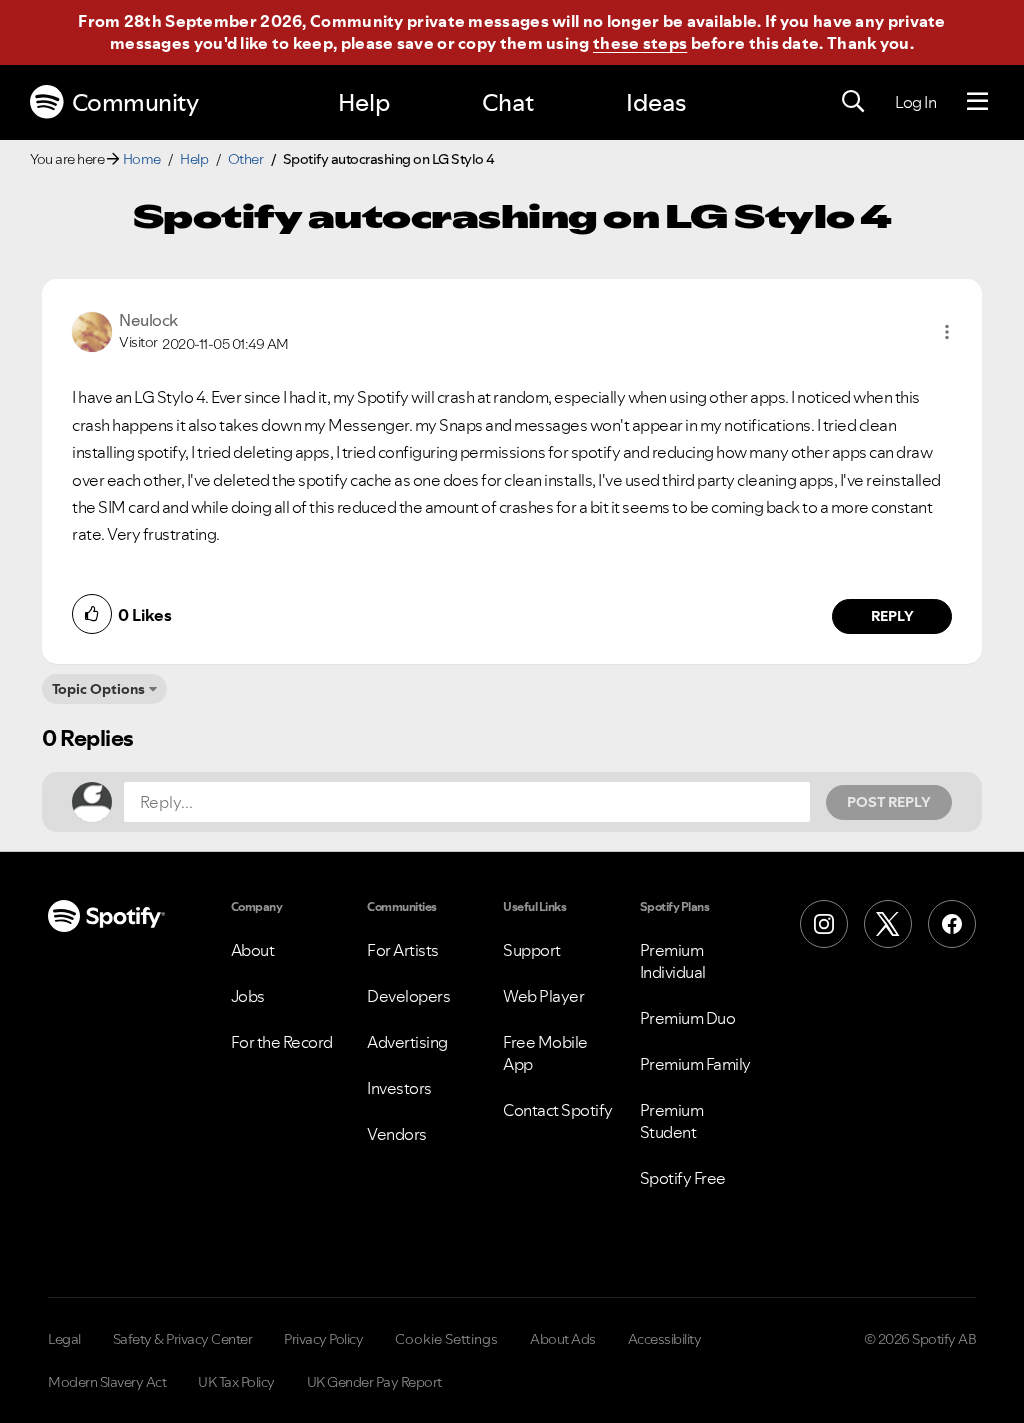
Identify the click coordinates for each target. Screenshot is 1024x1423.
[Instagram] (824, 924)
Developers (408, 996)
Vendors (397, 1134)
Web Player (543, 996)
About (253, 950)
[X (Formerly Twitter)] (888, 924)
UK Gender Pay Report (374, 1382)
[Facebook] (952, 924)
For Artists (403, 950)
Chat (508, 102)
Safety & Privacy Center (183, 1339)
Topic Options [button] (98, 689)
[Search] (853, 102)
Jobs (248, 996)
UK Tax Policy (236, 1382)
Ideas (656, 102)
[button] (947, 332)
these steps (640, 43)
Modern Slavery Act (107, 1382)
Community (135, 102)
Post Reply (889, 802)
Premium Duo (688, 1018)
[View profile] (92, 330)
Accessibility (665, 1339)
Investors (399, 1088)
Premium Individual (673, 961)
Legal (64, 1339)
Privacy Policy (323, 1339)
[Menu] (977, 102)
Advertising (407, 1042)
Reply (892, 616)
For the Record (282, 1042)
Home (142, 159)
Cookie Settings (446, 1339)
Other (246, 159)
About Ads (563, 1339)
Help (364, 102)
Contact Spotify (558, 1110)
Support (532, 950)
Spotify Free (683, 1178)
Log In (915, 102)
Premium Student (672, 1121)
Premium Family (695, 1064)
